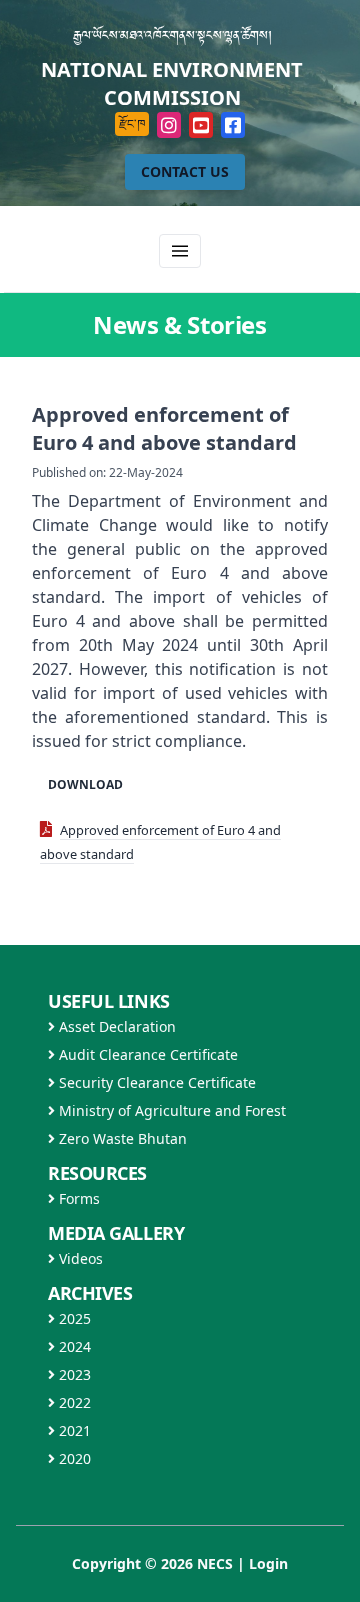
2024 (73, 1346)
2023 (73, 1374)
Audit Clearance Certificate (146, 1054)
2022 (73, 1402)
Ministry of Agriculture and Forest (170, 1110)
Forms (77, 1198)
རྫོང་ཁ (132, 123)
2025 (73, 1318)
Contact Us (185, 171)
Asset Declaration (115, 1026)
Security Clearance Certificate (155, 1082)
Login (268, 1563)
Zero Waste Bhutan (121, 1138)
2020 (73, 1458)
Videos (79, 1258)
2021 (73, 1430)
